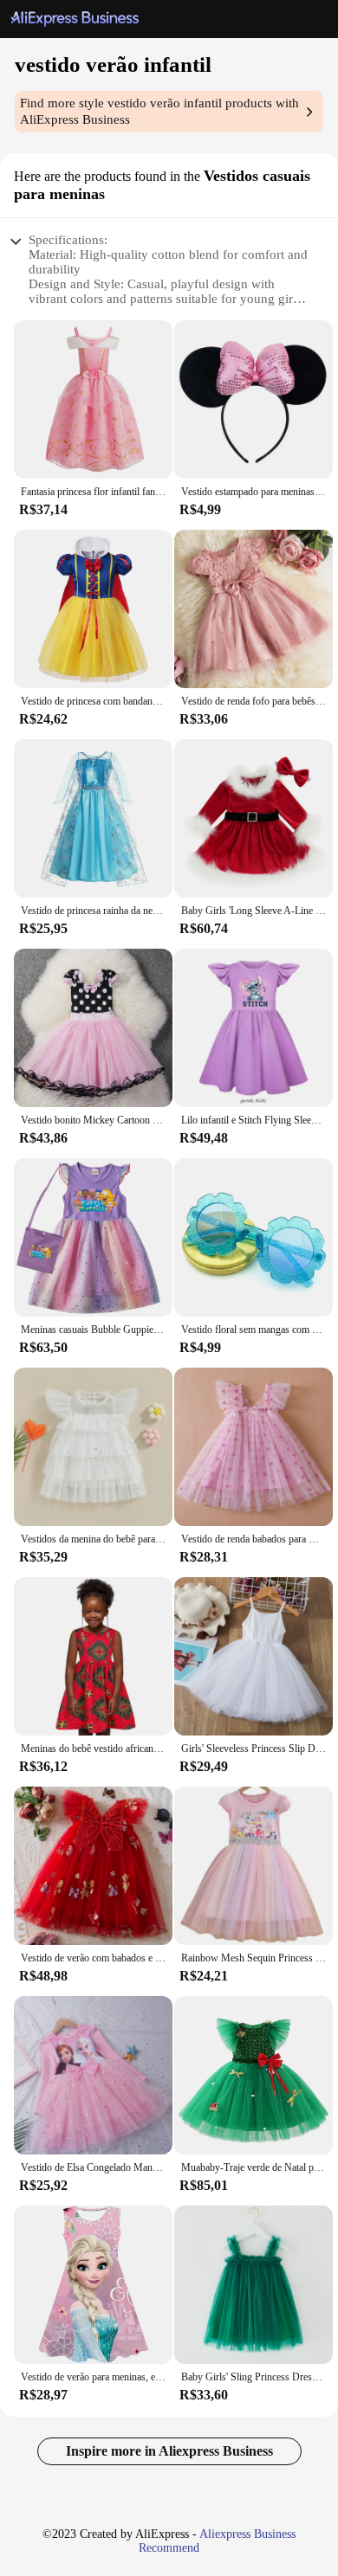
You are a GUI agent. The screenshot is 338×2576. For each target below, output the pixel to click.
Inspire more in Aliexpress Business (169, 2451)
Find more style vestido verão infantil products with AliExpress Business (159, 111)
